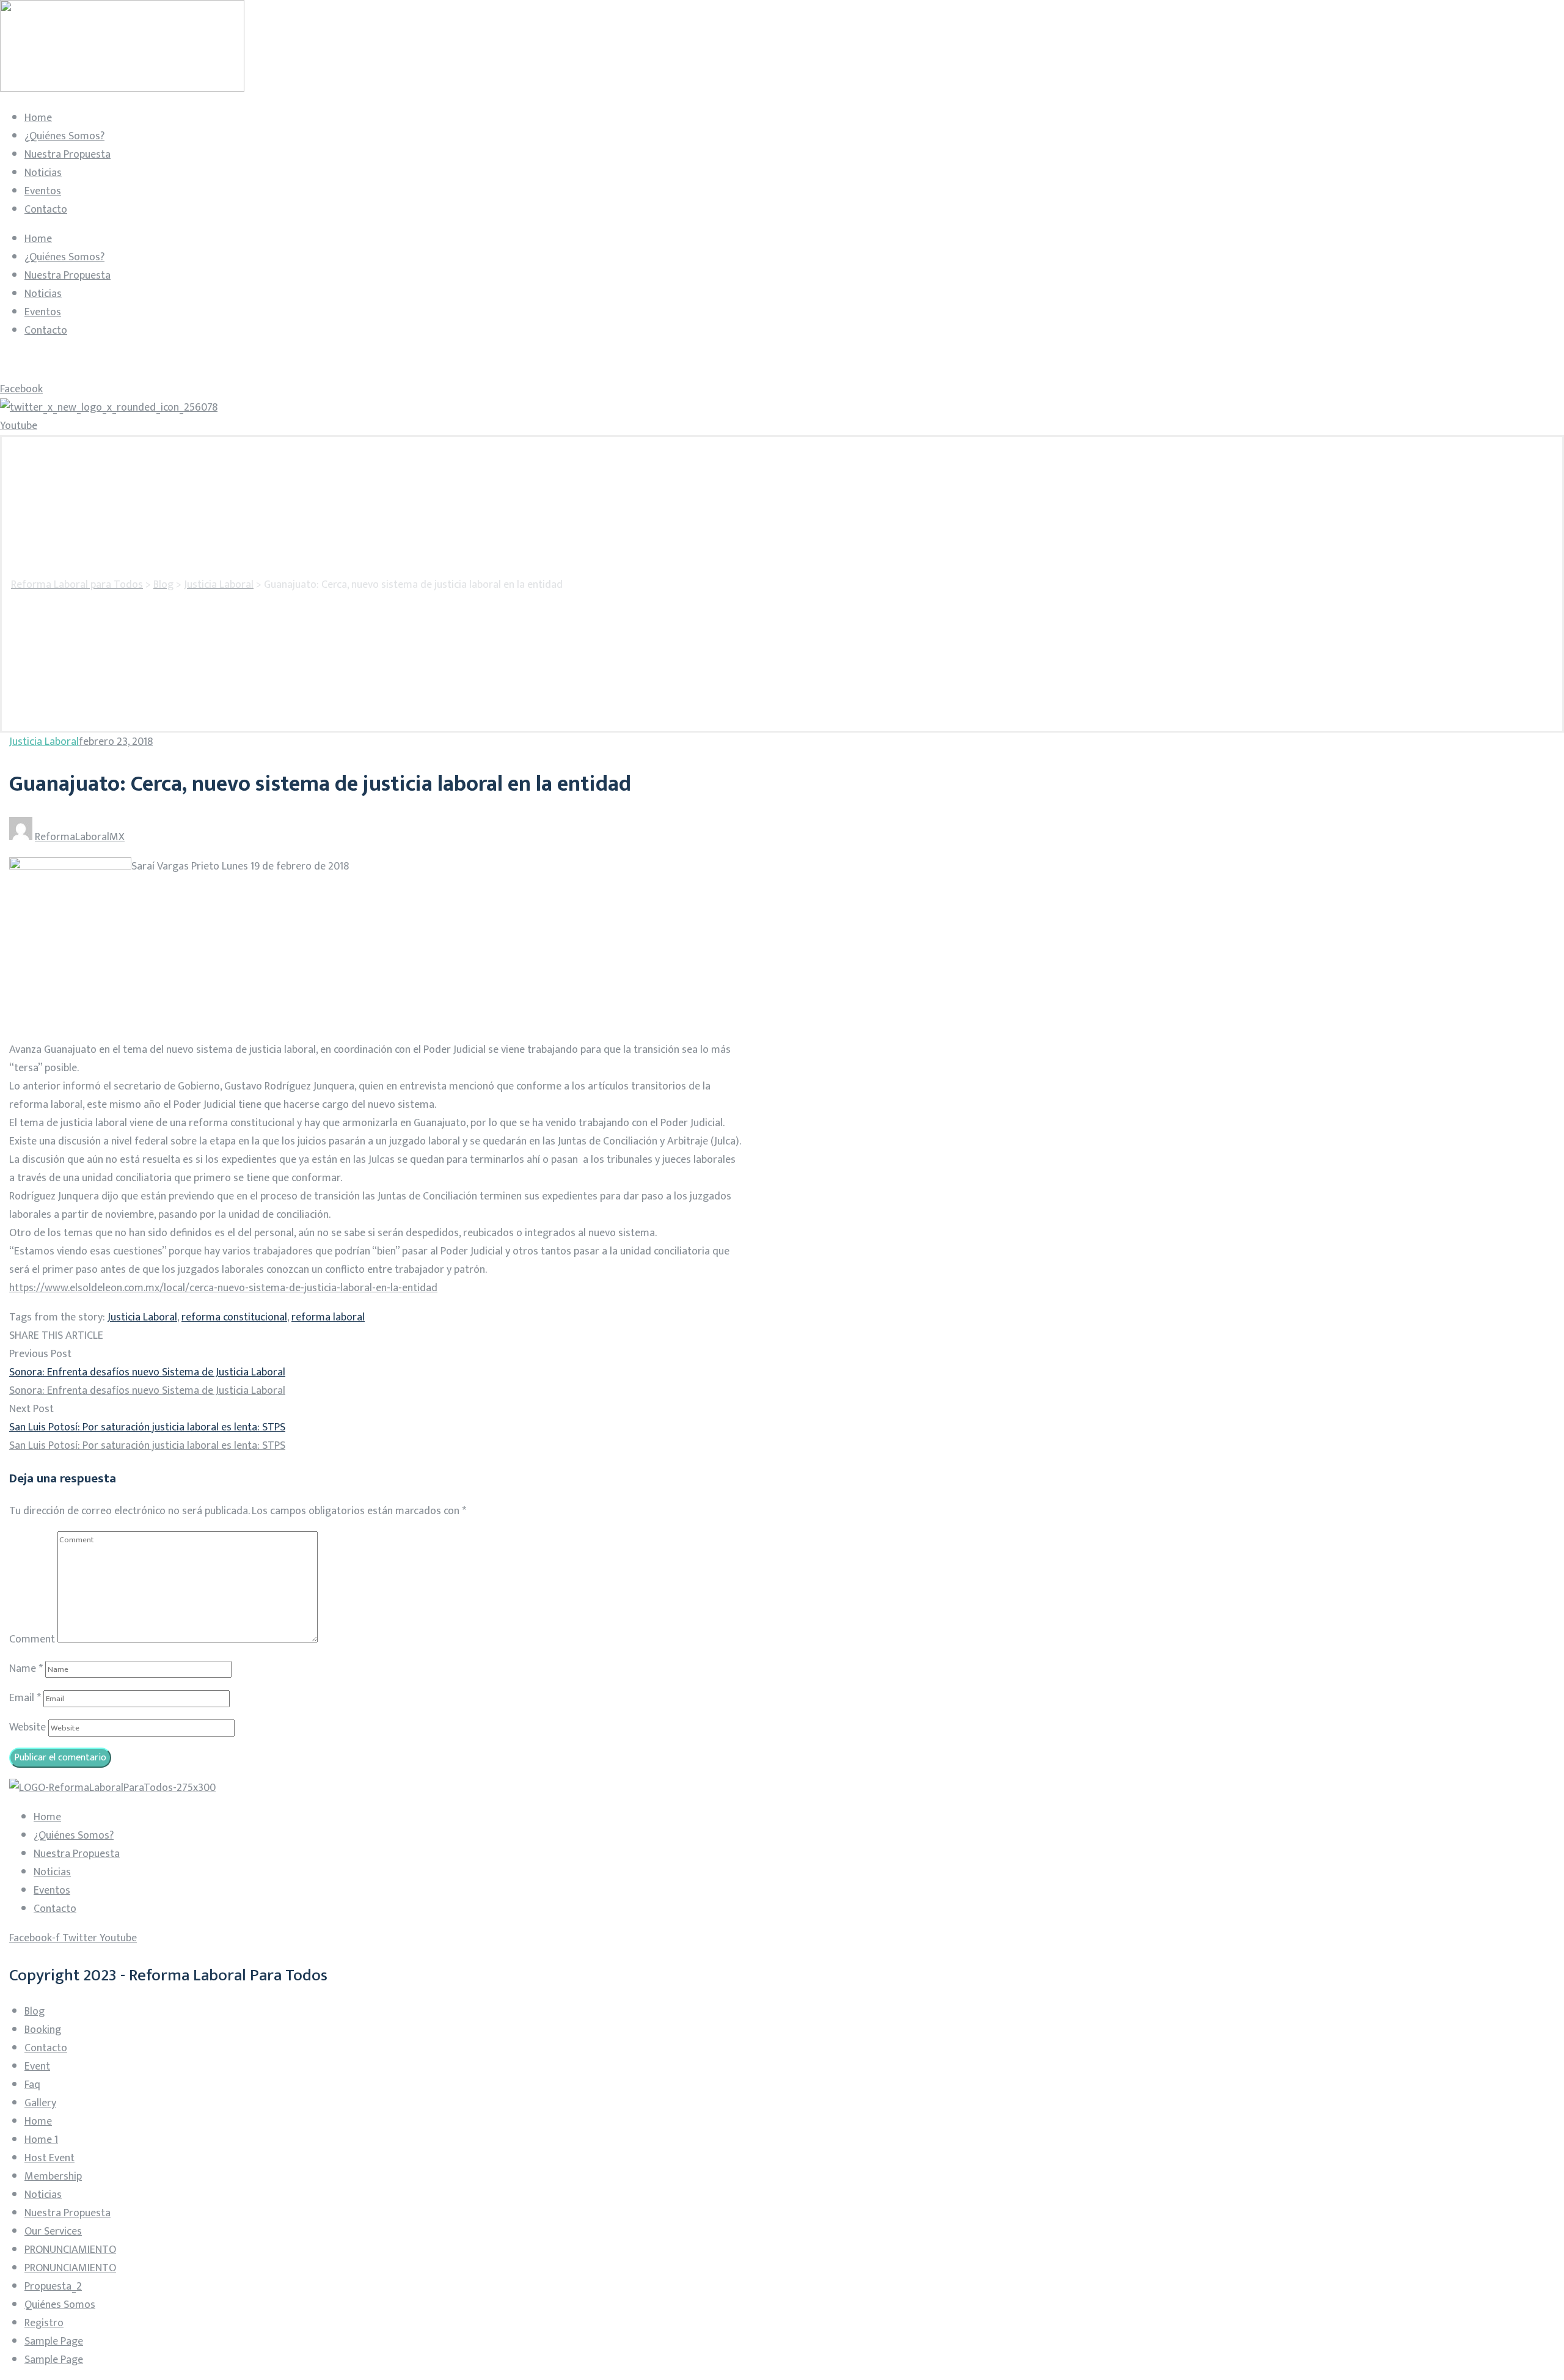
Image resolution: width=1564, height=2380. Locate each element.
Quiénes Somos (60, 2305)
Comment (32, 1639)
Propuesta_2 (53, 2287)
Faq (32, 2085)
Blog (35, 2012)
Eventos (43, 191)
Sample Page (54, 2342)
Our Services (53, 2232)
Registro (44, 2323)
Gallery (40, 2103)
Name (26, 1669)
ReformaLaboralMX (80, 837)
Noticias (43, 173)
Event (37, 2067)
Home (38, 118)
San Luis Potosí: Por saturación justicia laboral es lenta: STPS (147, 1427)
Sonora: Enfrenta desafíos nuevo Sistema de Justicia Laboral (147, 1372)
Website (27, 1727)
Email (25, 1698)
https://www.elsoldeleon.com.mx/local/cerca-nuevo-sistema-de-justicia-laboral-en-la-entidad (223, 1288)
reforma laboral (328, 1317)
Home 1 (41, 2140)
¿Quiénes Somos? (64, 136)
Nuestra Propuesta (68, 155)
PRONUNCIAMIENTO (70, 2250)
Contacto (46, 210)
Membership (53, 2177)
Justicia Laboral (44, 742)
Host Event (49, 2158)
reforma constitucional (234, 1317)
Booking (43, 2030)
